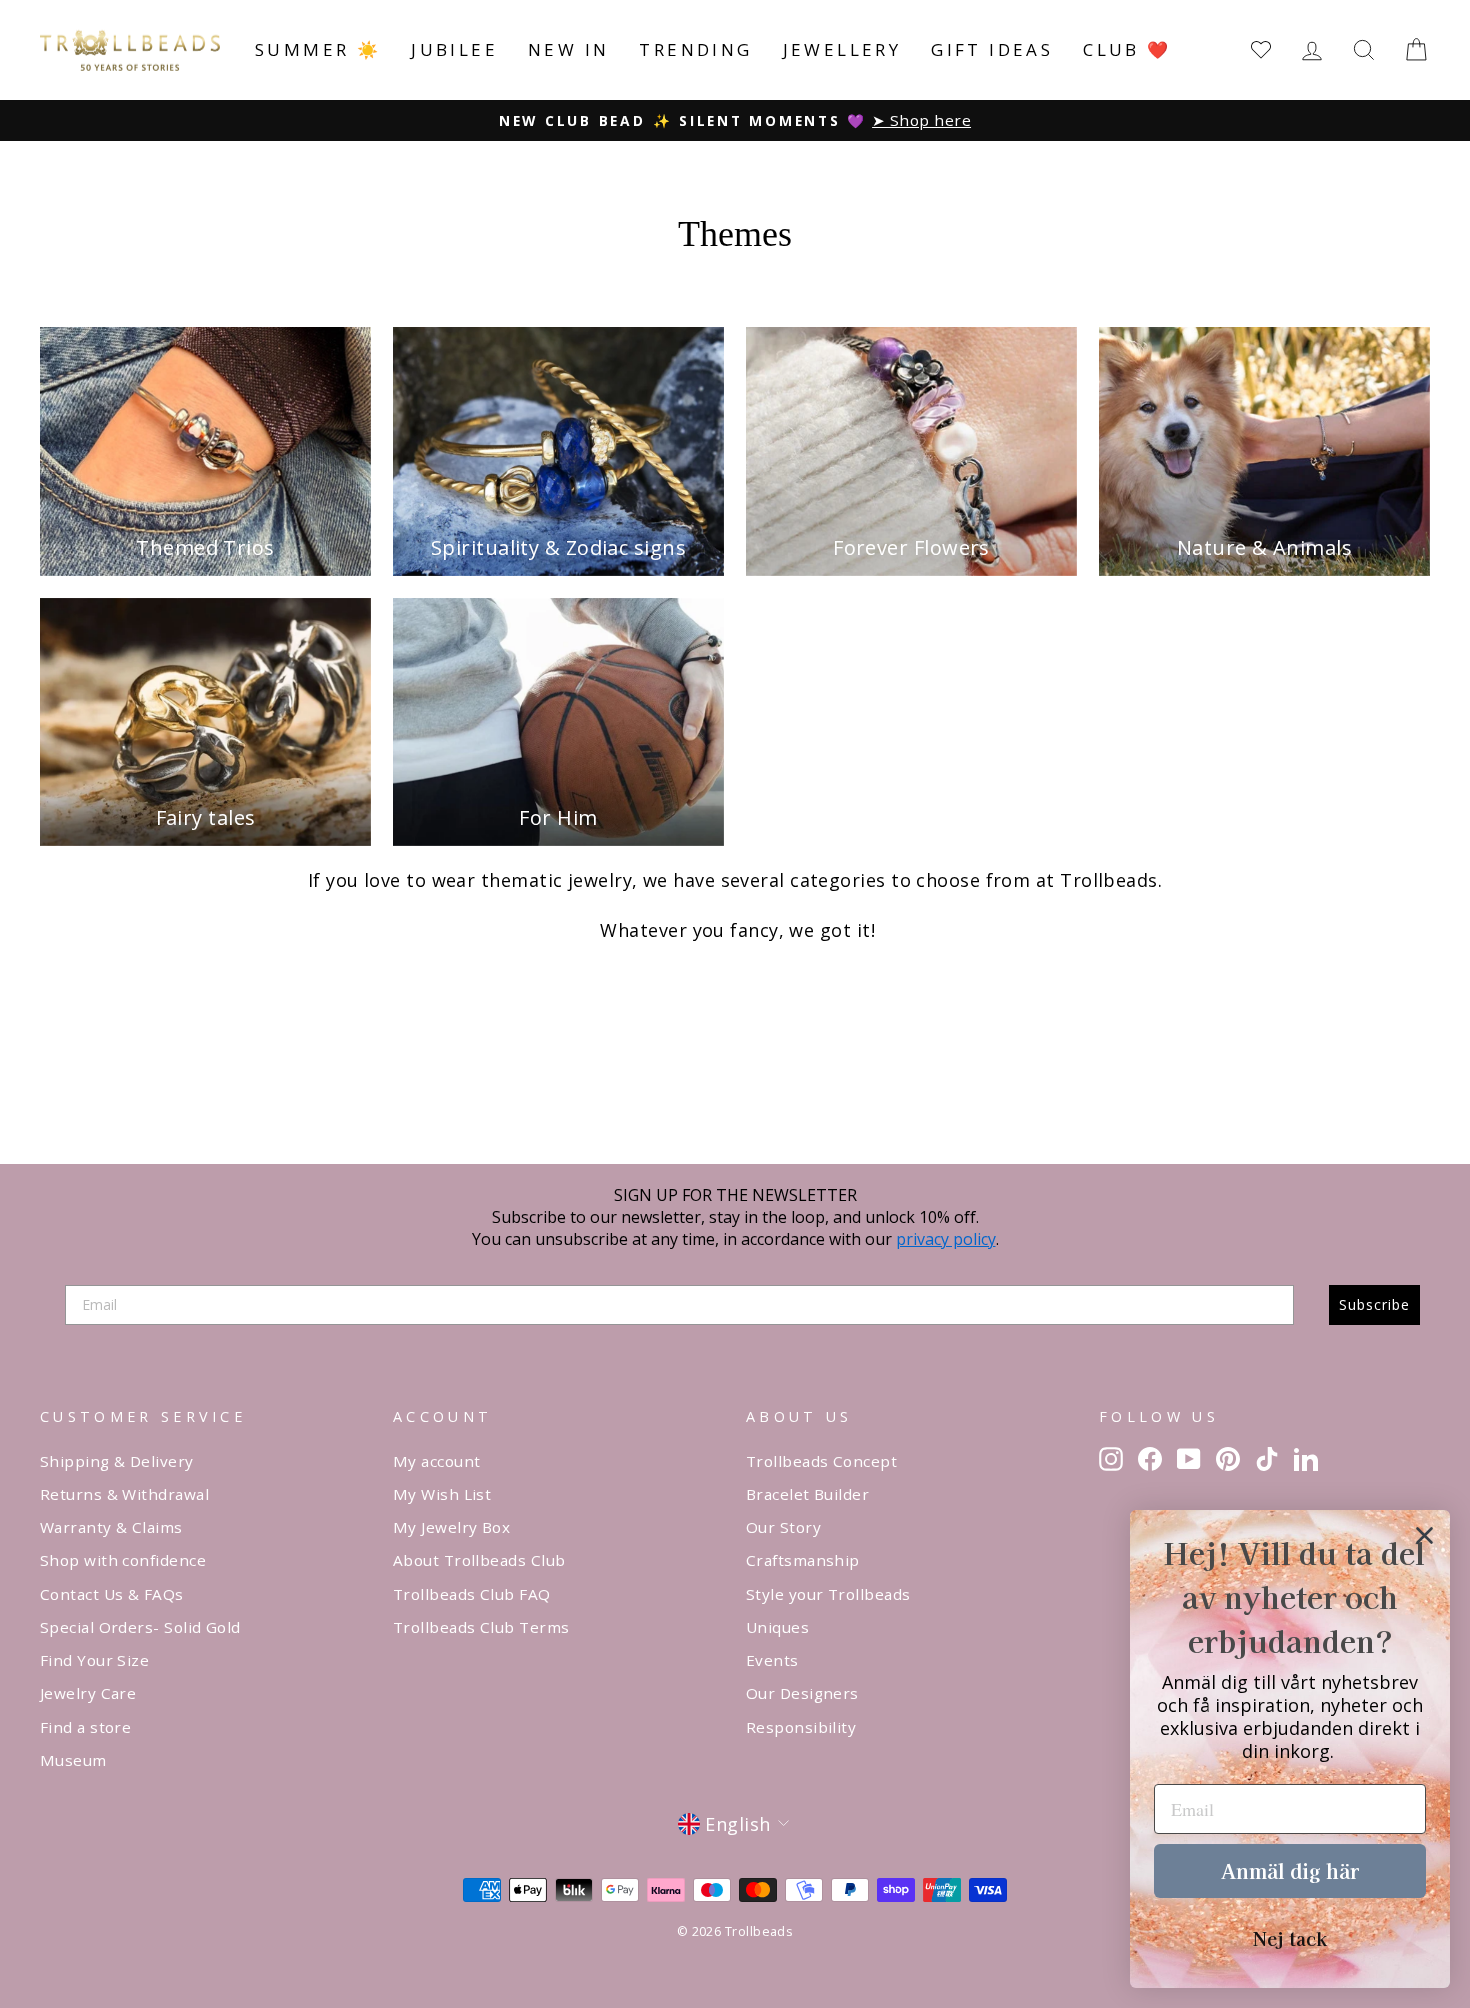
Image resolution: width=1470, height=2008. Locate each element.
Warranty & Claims (111, 1527)
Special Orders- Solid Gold (140, 1627)
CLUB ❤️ (1127, 49)
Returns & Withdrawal (124, 1494)
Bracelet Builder (807, 1494)
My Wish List (442, 1494)
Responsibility (801, 1727)
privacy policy (946, 1239)
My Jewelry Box (451, 1527)
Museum (73, 1760)
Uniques (777, 1627)
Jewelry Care (88, 1693)
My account (437, 1461)
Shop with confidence (123, 1560)
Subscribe (1374, 1304)
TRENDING (695, 49)
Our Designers (802, 1693)
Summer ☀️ (318, 49)
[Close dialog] (1424, 1535)
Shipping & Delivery (117, 1461)
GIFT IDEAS (992, 49)
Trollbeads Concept (821, 1461)
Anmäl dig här (1290, 1870)
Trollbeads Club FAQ (472, 1594)
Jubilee (454, 49)
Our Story (783, 1527)
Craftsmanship (803, 1560)
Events (772, 1660)
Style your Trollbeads (828, 1594)
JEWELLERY (842, 49)
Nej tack (1290, 1938)
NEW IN (568, 49)
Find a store (85, 1727)
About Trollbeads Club (479, 1560)
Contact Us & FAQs (112, 1594)
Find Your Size (94, 1660)
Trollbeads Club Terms (481, 1627)
